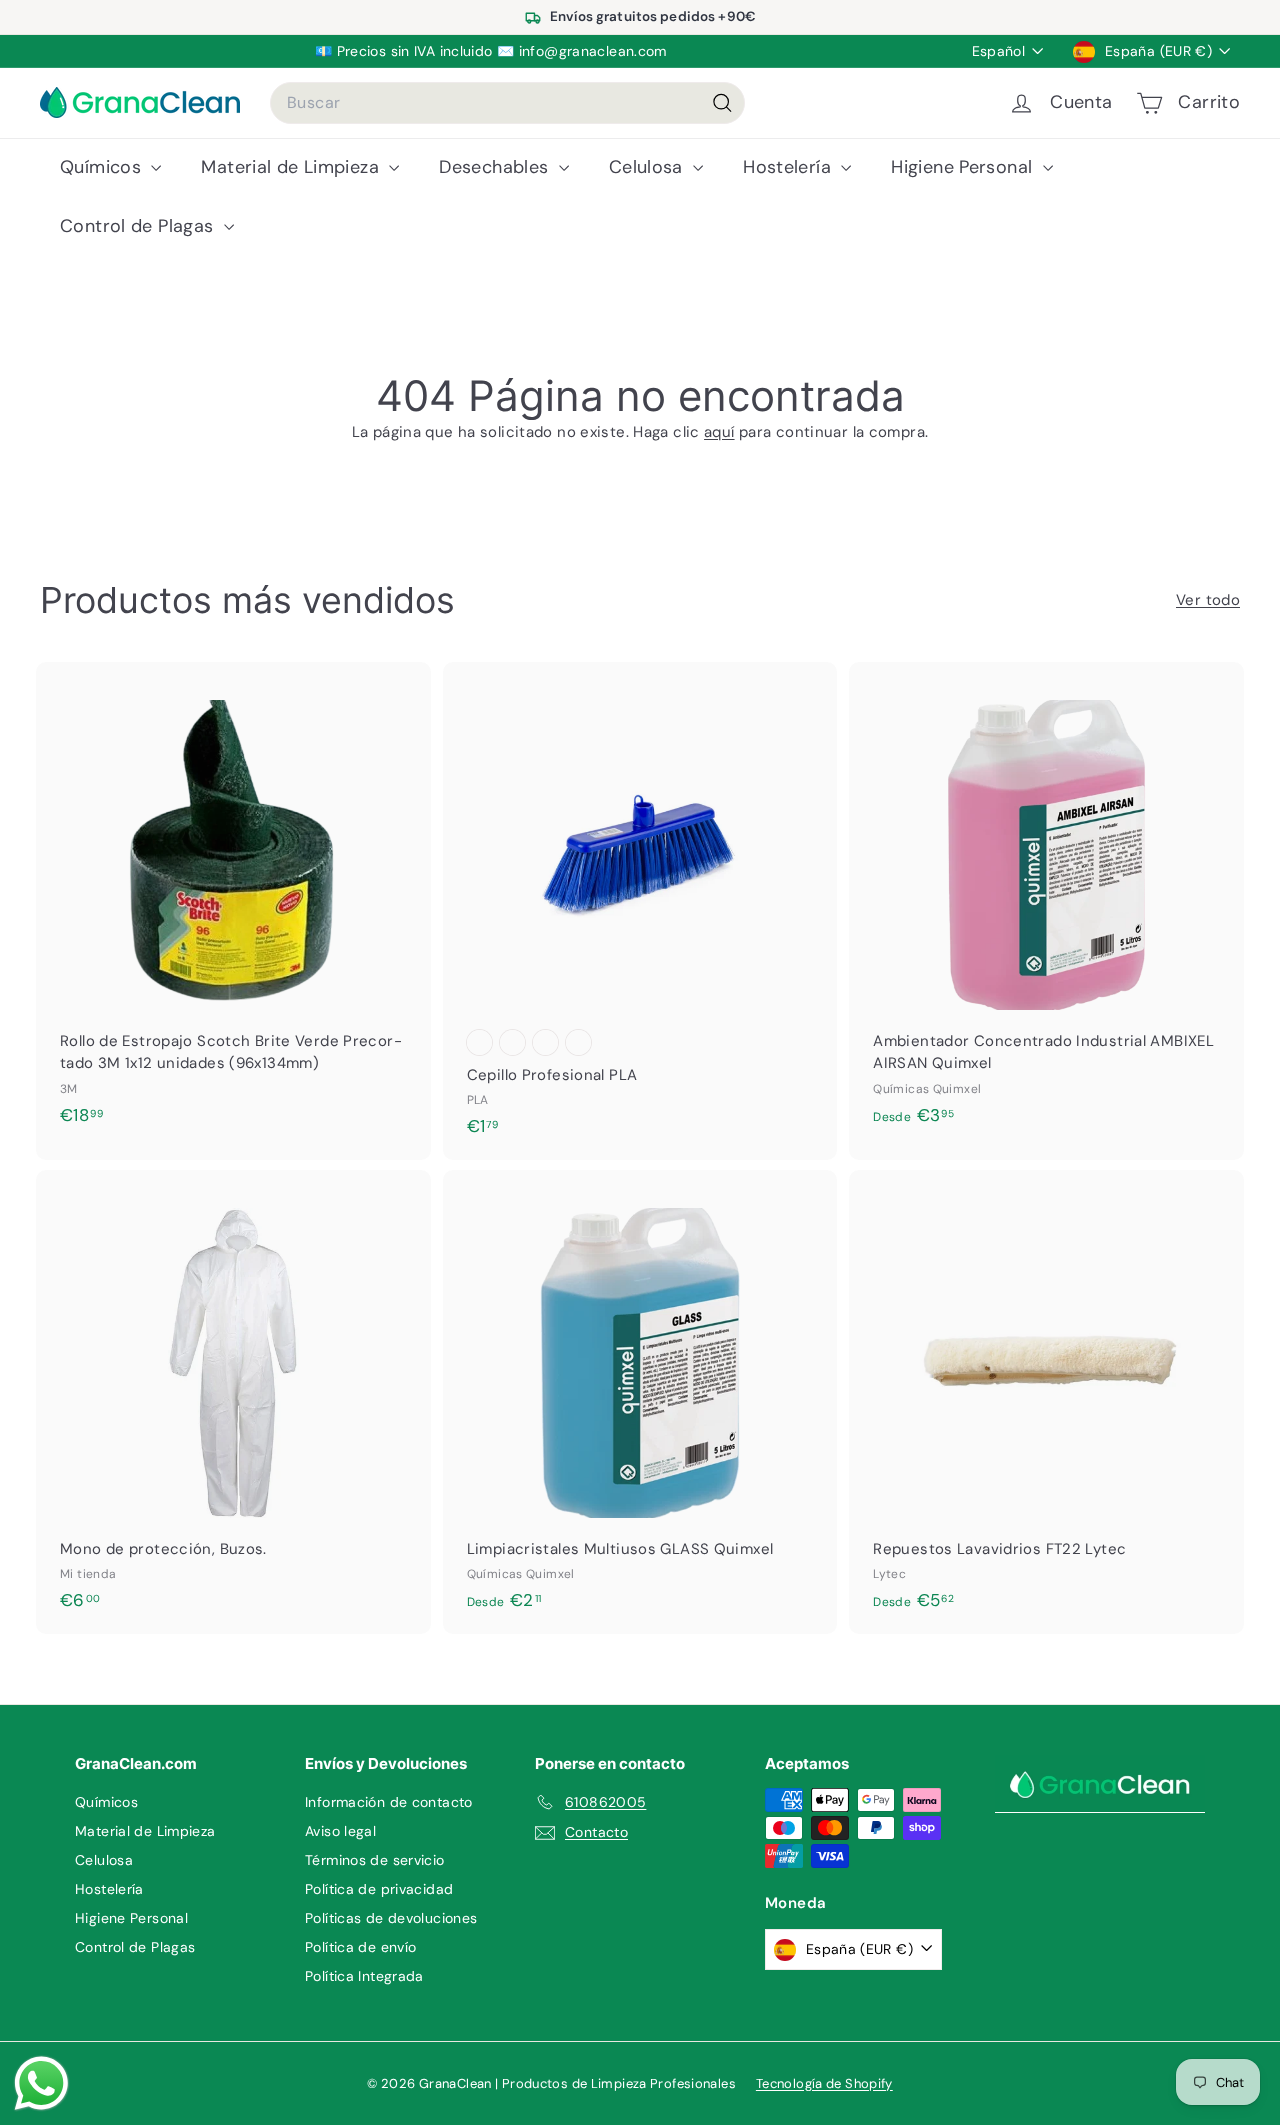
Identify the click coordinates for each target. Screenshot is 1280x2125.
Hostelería (789, 167)
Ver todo (1208, 600)
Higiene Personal (964, 167)
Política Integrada (364, 1976)
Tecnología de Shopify (824, 2083)
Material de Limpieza (292, 167)
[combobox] (507, 103)
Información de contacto (389, 1802)
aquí (719, 432)
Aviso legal (340, 1831)
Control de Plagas (139, 226)
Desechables (496, 167)
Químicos (103, 167)
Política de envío (360, 1947)
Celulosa (648, 167)
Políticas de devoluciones (391, 1918)
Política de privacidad (379, 1889)
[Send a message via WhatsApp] (41, 2083)
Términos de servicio (375, 1860)
